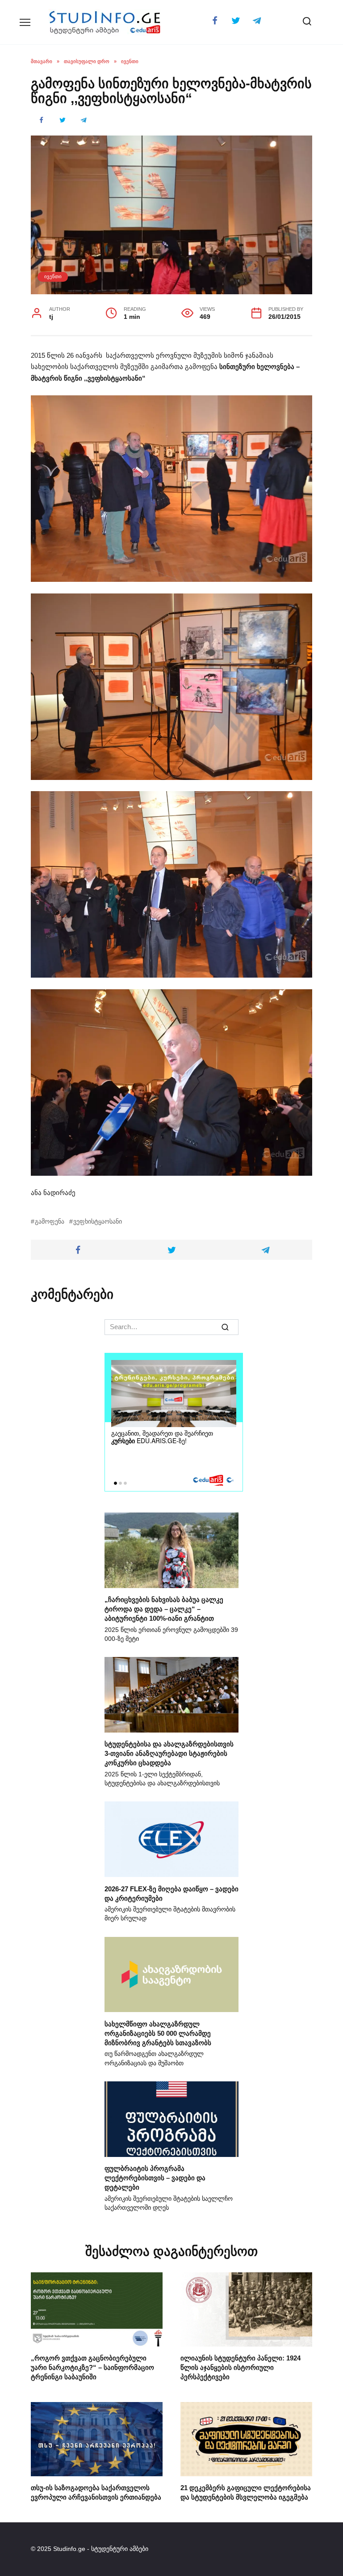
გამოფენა (50, 1222)
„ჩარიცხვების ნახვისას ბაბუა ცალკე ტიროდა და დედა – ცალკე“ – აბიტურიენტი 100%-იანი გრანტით (164, 1609)
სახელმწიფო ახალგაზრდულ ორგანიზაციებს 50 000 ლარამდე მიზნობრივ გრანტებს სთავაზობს (158, 2033)
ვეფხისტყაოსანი (98, 1222)
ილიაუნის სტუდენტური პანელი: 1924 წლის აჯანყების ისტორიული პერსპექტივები (241, 2367)
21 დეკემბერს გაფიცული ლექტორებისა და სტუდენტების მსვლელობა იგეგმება (246, 2492)
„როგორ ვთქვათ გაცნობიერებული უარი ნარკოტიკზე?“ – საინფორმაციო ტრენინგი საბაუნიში (92, 2367)
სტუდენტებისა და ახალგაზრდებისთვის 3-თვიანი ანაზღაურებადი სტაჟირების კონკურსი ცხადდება (169, 1753)
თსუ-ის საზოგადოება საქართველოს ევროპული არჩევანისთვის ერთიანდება (96, 2492)
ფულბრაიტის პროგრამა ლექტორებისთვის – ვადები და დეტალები (155, 2178)
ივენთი (53, 276)
